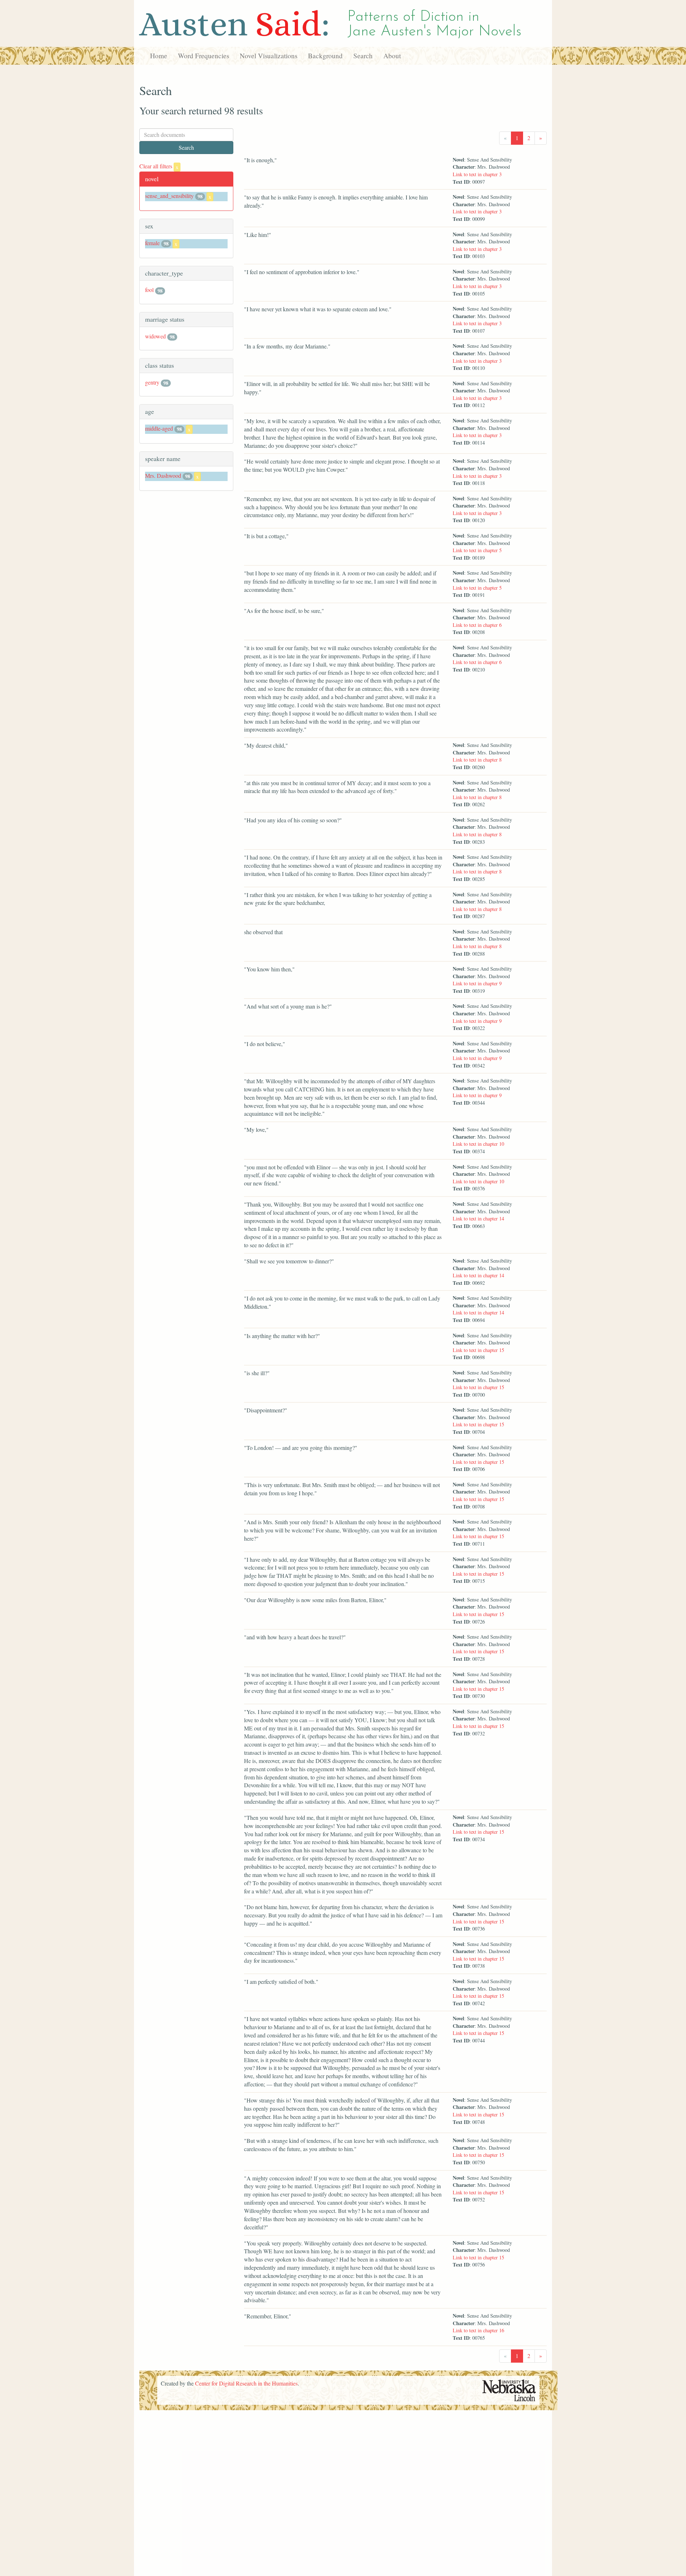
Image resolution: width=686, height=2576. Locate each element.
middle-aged (159, 428)
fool (149, 290)
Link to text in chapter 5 (477, 550)
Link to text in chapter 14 (478, 1218)
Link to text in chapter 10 (478, 1144)
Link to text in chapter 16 (478, 2330)
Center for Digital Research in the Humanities (246, 2383)
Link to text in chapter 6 (477, 625)
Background (325, 56)
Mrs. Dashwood (163, 475)
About (392, 56)
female (152, 243)
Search (363, 56)
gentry (152, 382)
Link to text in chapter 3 (477, 174)
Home (159, 56)
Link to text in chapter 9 (477, 983)
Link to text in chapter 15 (478, 1350)
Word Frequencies (203, 56)
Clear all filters (159, 166)
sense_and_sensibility (169, 196)
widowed (155, 336)
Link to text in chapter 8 (477, 760)
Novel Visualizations (269, 56)
